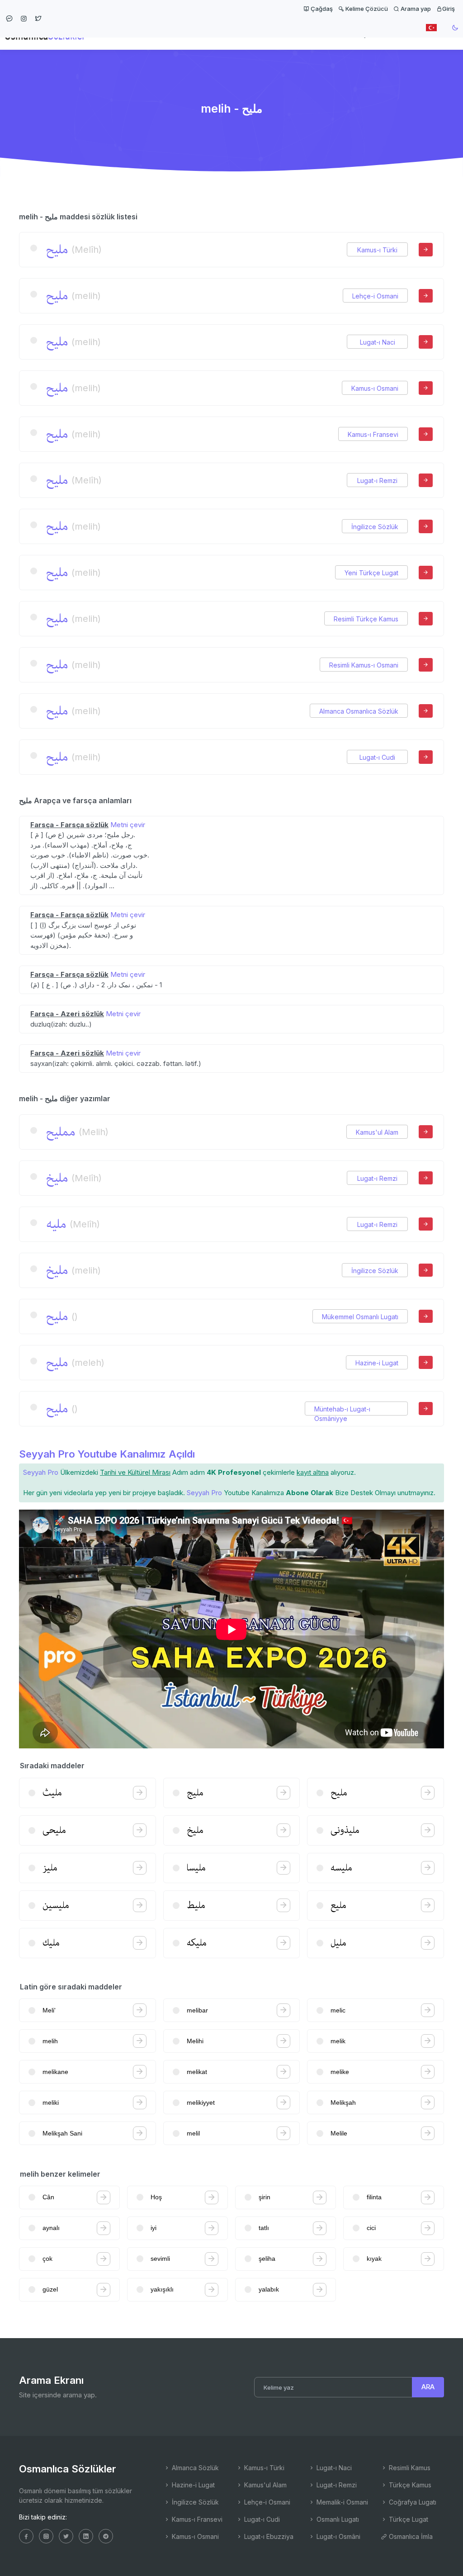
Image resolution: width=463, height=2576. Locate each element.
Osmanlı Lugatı (337, 2519)
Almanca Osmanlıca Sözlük (359, 711)
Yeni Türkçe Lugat (371, 573)
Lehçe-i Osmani (375, 296)
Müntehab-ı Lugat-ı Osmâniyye (342, 1409)
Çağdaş (321, 9)
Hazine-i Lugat (377, 1363)
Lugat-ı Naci (378, 342)
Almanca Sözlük (194, 2468)
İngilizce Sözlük (375, 527)
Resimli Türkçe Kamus (366, 619)
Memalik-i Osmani (341, 2502)
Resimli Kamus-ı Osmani (364, 665)
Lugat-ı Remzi (377, 481)
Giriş (449, 9)
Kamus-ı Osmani (375, 388)
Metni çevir (128, 825)
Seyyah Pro (41, 1472)
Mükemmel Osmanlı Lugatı (360, 1317)
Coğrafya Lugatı (412, 2502)
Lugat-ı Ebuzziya (268, 2536)
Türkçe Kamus (409, 2485)
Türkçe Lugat (408, 2519)
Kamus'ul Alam (377, 1132)
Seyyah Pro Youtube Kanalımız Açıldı (107, 1454)
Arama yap (415, 9)
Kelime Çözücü (366, 9)
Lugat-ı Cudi (377, 757)
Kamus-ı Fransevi (373, 434)
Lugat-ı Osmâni (338, 2536)
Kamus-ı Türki (377, 250)
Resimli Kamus (409, 2468)
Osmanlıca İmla (410, 2536)
